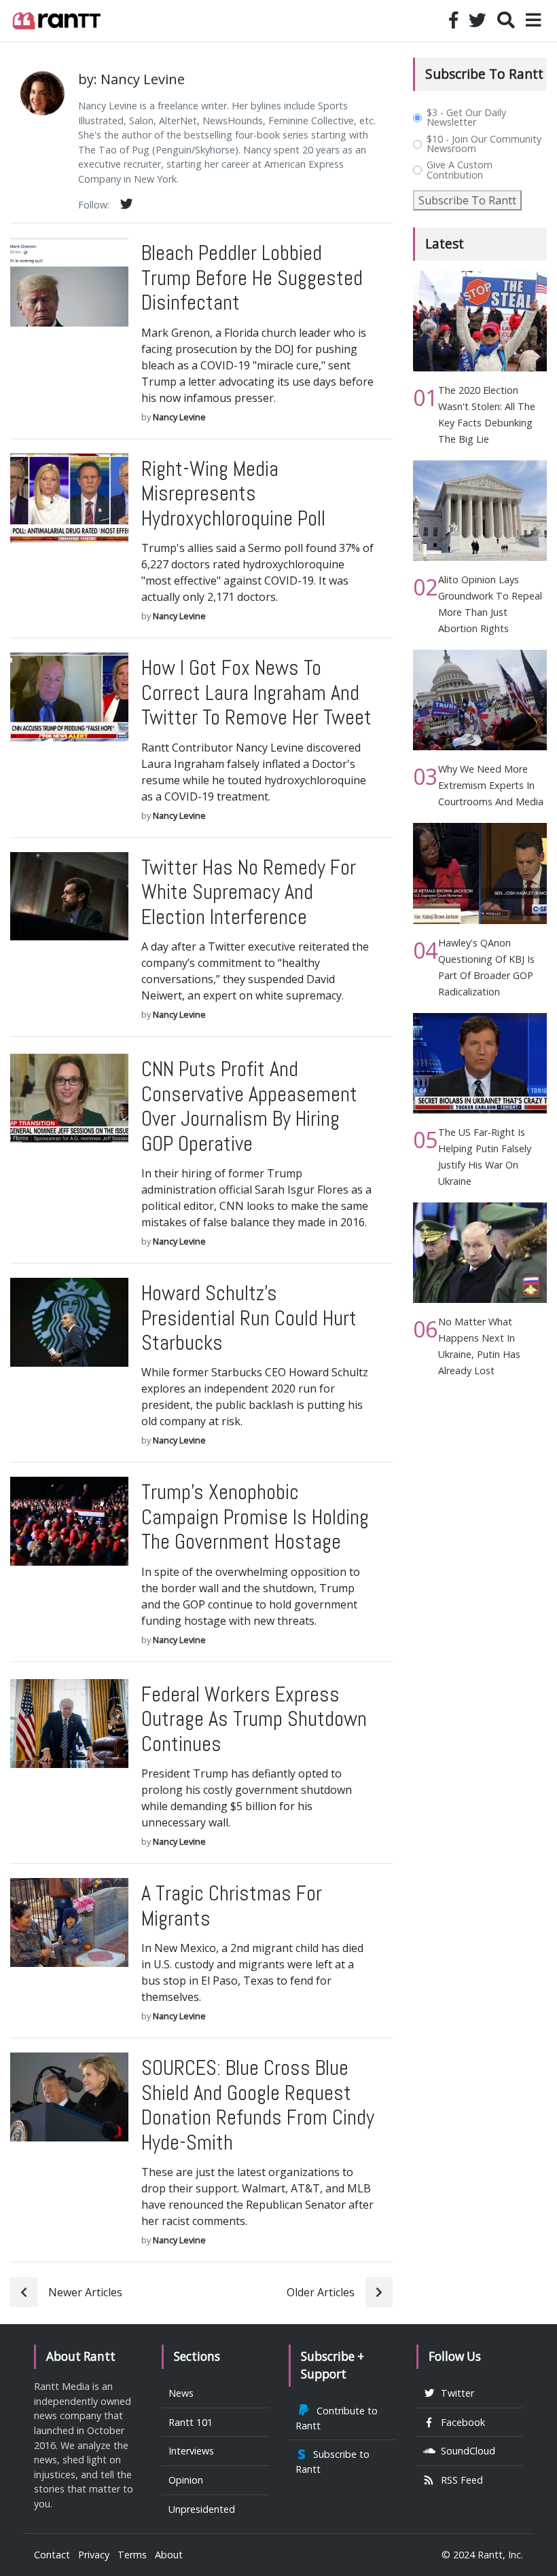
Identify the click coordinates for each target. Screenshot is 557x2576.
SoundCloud (465, 2451)
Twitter (455, 2393)
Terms (132, 2555)
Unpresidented (202, 2509)
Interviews (191, 2451)
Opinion (186, 2480)
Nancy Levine (179, 417)
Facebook (460, 2422)
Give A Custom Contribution (460, 170)
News (181, 2393)
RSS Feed (459, 2480)
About (169, 2555)
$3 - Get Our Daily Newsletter (466, 118)
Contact (52, 2555)
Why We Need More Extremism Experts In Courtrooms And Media (491, 785)
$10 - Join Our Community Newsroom (484, 144)
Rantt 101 (191, 2422)
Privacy (94, 2555)
